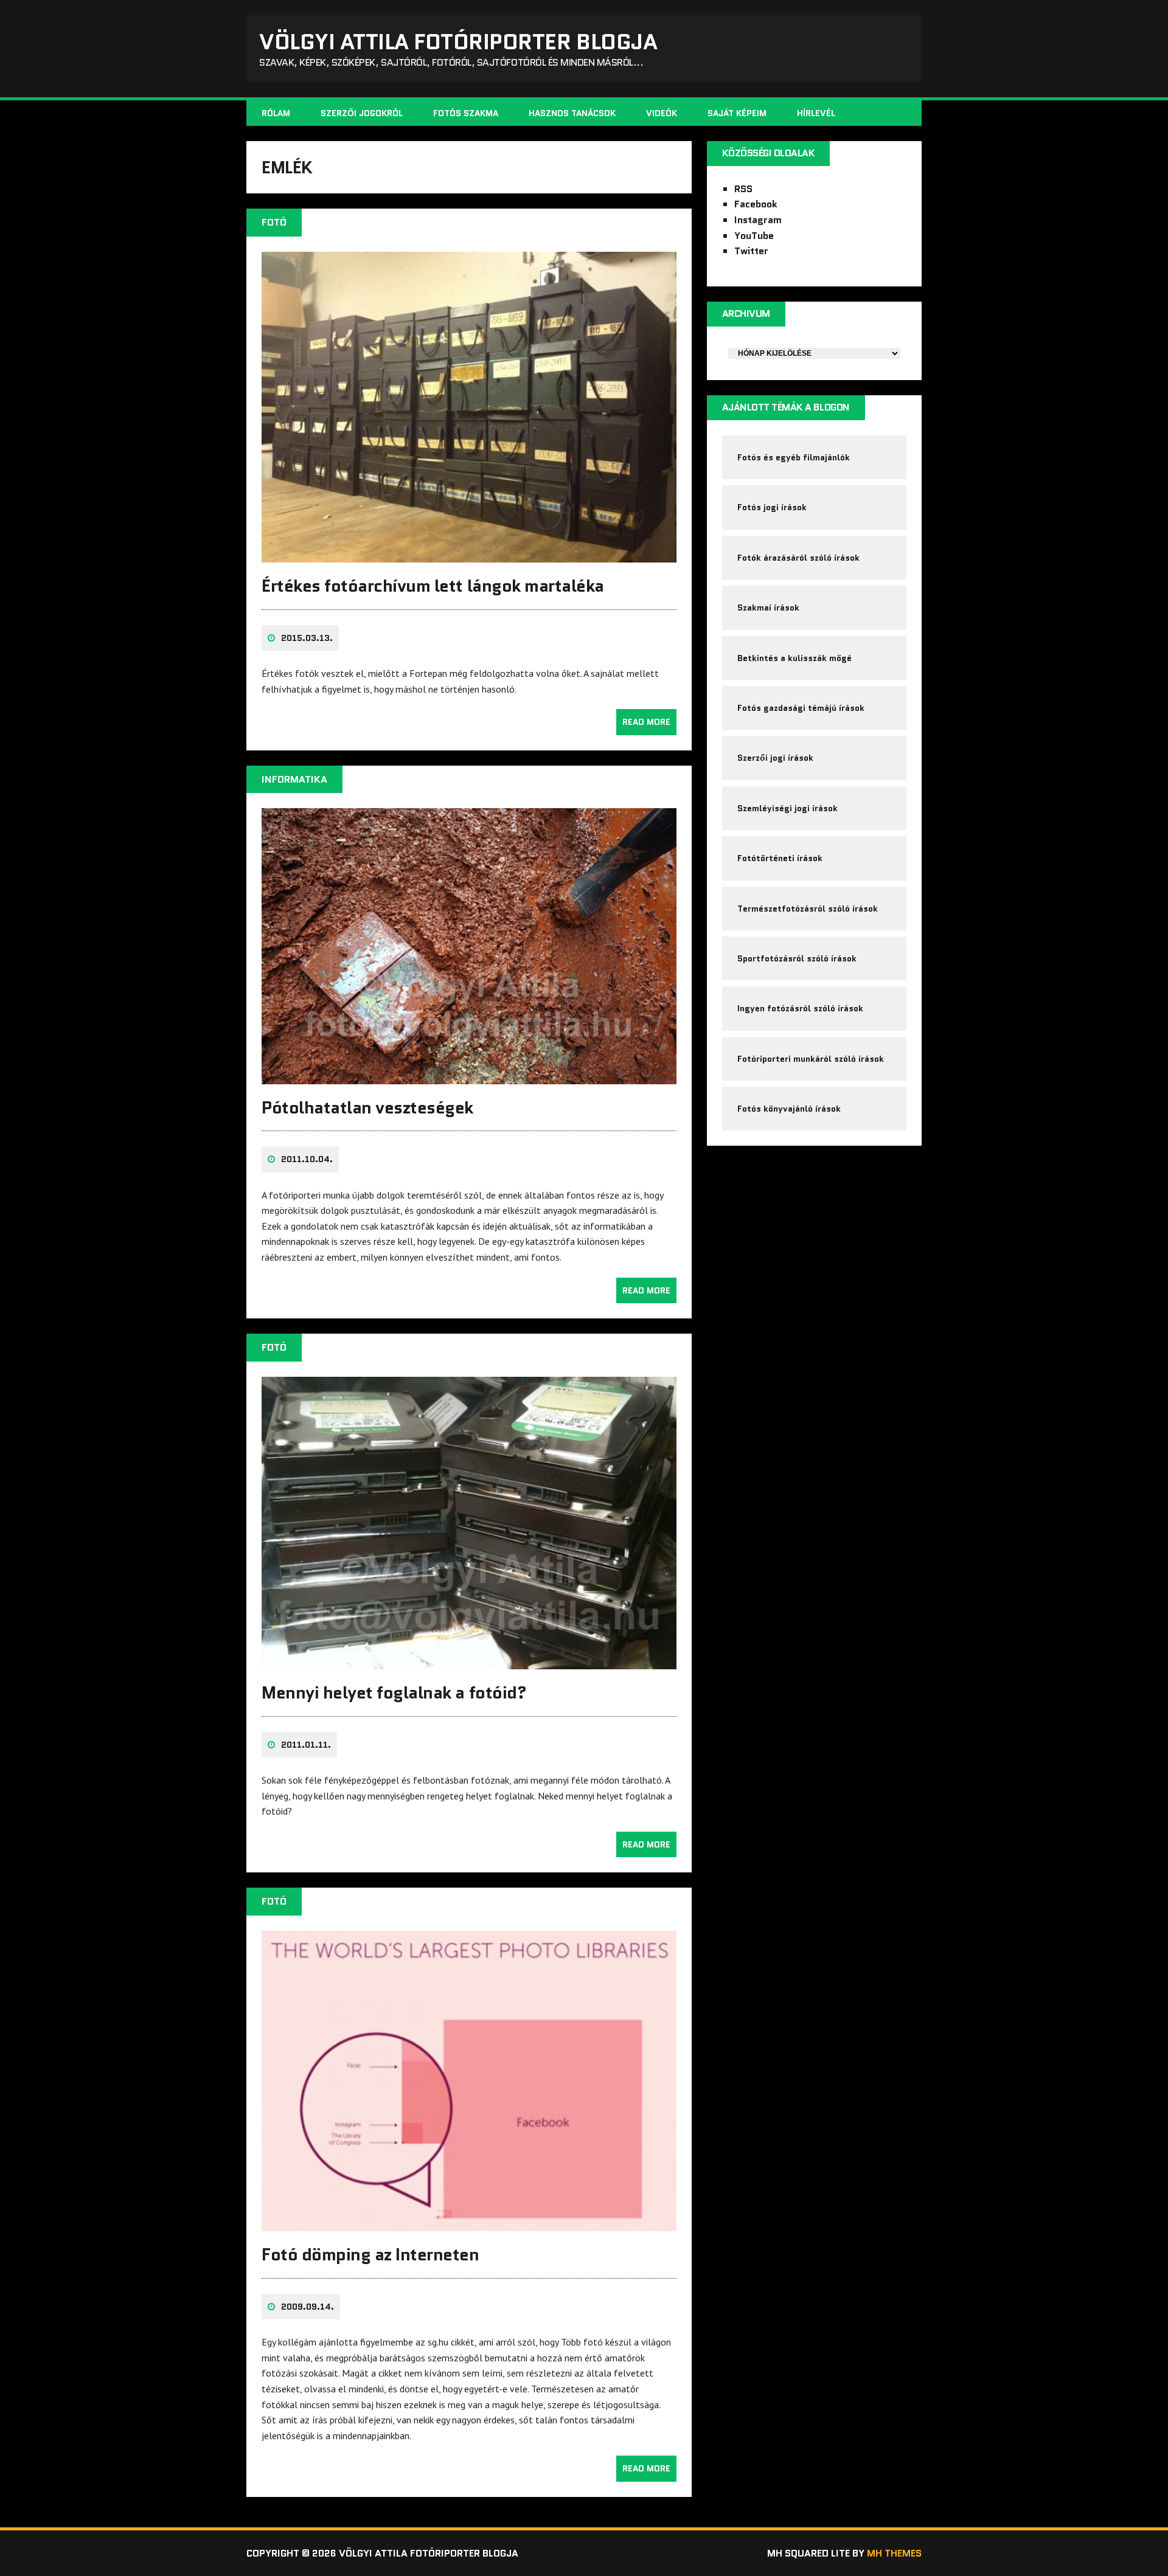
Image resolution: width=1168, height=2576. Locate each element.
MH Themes (894, 2553)
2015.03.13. (307, 638)
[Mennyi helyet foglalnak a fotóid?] (469, 1661)
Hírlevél (816, 113)
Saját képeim (737, 113)
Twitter (751, 251)
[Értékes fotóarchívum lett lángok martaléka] (469, 555)
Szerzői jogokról (362, 113)
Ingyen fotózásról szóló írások (800, 1008)
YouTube (754, 236)
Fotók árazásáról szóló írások (798, 558)
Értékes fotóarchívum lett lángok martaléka (433, 586)
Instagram (758, 220)
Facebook (756, 204)
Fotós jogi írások (772, 507)
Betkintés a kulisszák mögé (794, 658)
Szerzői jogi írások (775, 758)
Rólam (276, 113)
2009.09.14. (308, 2307)
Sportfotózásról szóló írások (797, 958)
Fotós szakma (466, 113)
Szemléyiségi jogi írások (787, 808)
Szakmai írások (768, 608)
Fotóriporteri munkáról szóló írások (811, 1059)
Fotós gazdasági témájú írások (801, 708)
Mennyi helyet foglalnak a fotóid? (394, 1692)
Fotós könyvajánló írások (789, 1109)
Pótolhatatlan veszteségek (367, 1107)
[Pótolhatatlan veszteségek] (469, 1076)
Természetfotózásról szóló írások (808, 909)
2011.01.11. (306, 1745)
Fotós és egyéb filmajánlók (794, 457)
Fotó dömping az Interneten (370, 2254)
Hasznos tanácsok (572, 113)
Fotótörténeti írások (780, 858)
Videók (662, 113)
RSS (743, 189)
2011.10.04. (307, 1159)
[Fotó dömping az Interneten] (469, 2223)
